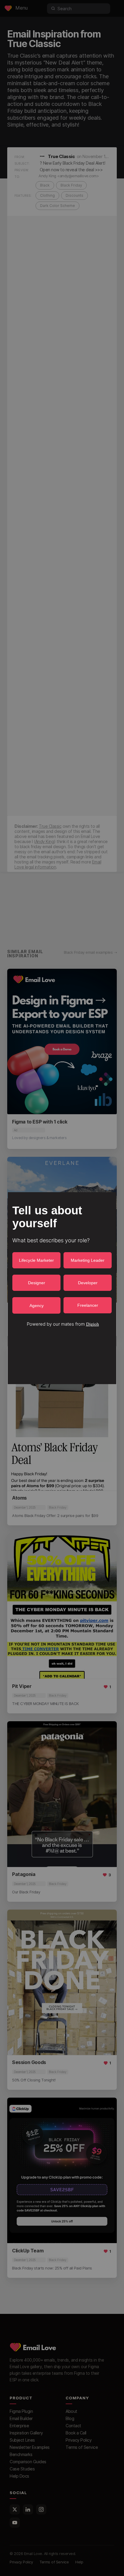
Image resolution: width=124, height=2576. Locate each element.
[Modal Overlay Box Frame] (62, 1288)
